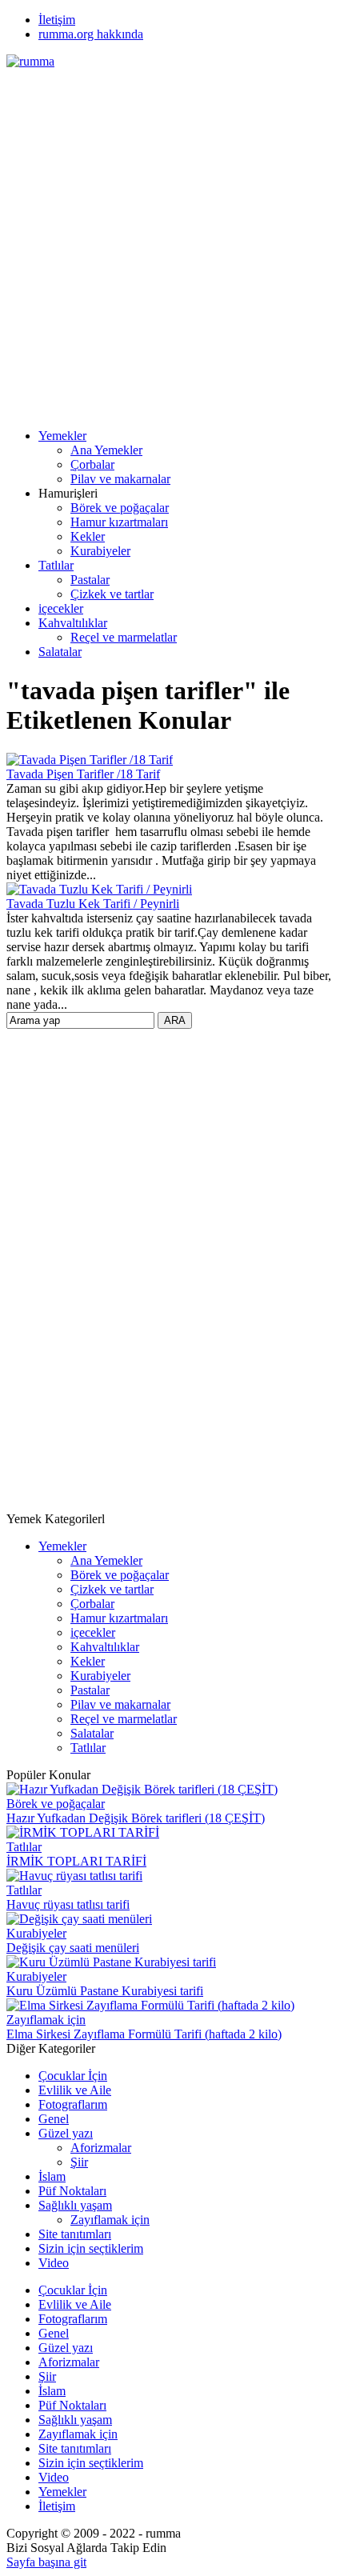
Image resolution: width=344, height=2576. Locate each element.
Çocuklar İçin (73, 2076)
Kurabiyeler (100, 551)
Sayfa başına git (46, 2562)
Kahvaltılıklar (73, 623)
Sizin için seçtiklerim (91, 2248)
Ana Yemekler (106, 450)
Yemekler (62, 436)
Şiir (79, 2162)
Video (54, 2263)
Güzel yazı (66, 2133)
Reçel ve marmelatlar (124, 637)
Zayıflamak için (46, 2020)
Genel (54, 2119)
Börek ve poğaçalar (120, 508)
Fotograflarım (73, 2104)
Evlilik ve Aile (75, 2090)
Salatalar (60, 652)
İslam (52, 2176)
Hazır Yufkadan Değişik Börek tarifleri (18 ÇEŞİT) (136, 1818)
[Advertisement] (172, 241)
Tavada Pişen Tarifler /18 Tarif (83, 774)
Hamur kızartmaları (119, 522)
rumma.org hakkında (91, 34)
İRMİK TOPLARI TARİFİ (76, 1861)
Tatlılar (56, 565)
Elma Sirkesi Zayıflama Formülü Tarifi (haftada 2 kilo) (144, 2034)
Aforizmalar (101, 2148)
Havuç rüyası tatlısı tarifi (68, 1904)
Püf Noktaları (72, 2191)
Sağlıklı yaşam (75, 2205)
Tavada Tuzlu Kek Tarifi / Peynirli (93, 904)
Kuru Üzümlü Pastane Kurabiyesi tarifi (105, 1991)
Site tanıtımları (75, 2234)
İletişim (57, 20)
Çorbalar (92, 464)
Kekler (88, 536)
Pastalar (90, 580)
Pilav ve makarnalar (120, 479)
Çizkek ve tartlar (112, 594)
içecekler (61, 608)
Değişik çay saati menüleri (73, 1948)
